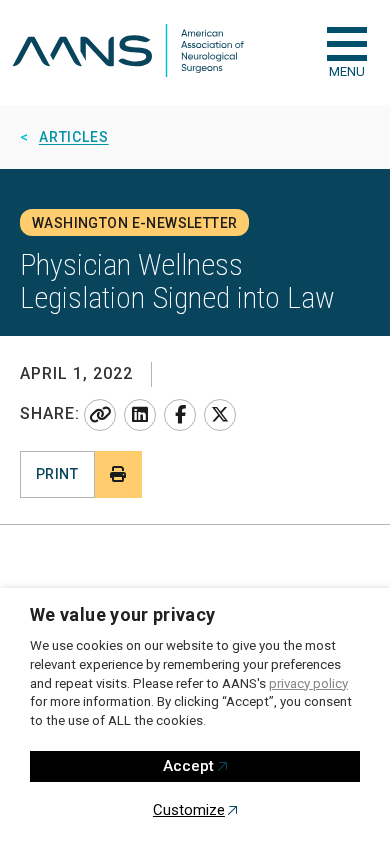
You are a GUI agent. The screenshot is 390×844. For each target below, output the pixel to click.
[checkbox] (347, 44)
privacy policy (308, 683)
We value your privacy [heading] (123, 614)
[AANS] (128, 52)
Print (57, 474)
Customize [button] (189, 810)
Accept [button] (188, 766)
